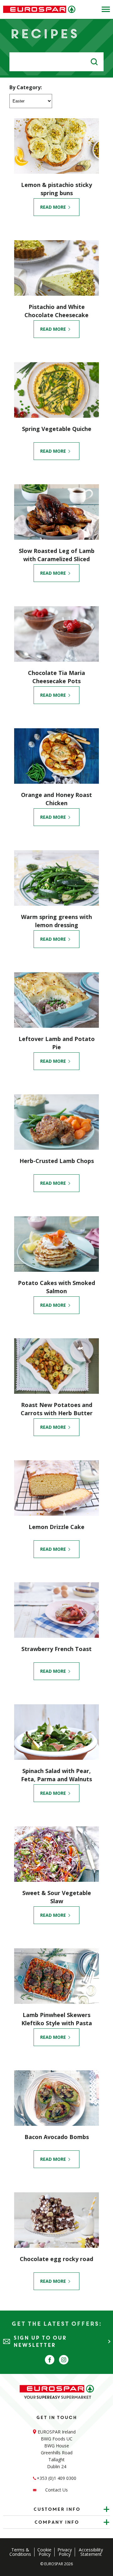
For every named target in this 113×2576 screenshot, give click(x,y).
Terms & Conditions (20, 2552)
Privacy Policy (65, 2552)
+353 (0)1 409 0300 (56, 2478)
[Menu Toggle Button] (104, 9)
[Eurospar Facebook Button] (50, 2360)
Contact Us (56, 2490)
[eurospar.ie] (39, 9)
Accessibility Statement (91, 2552)
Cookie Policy (44, 2552)
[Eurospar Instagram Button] (64, 2360)
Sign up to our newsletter (40, 2341)
